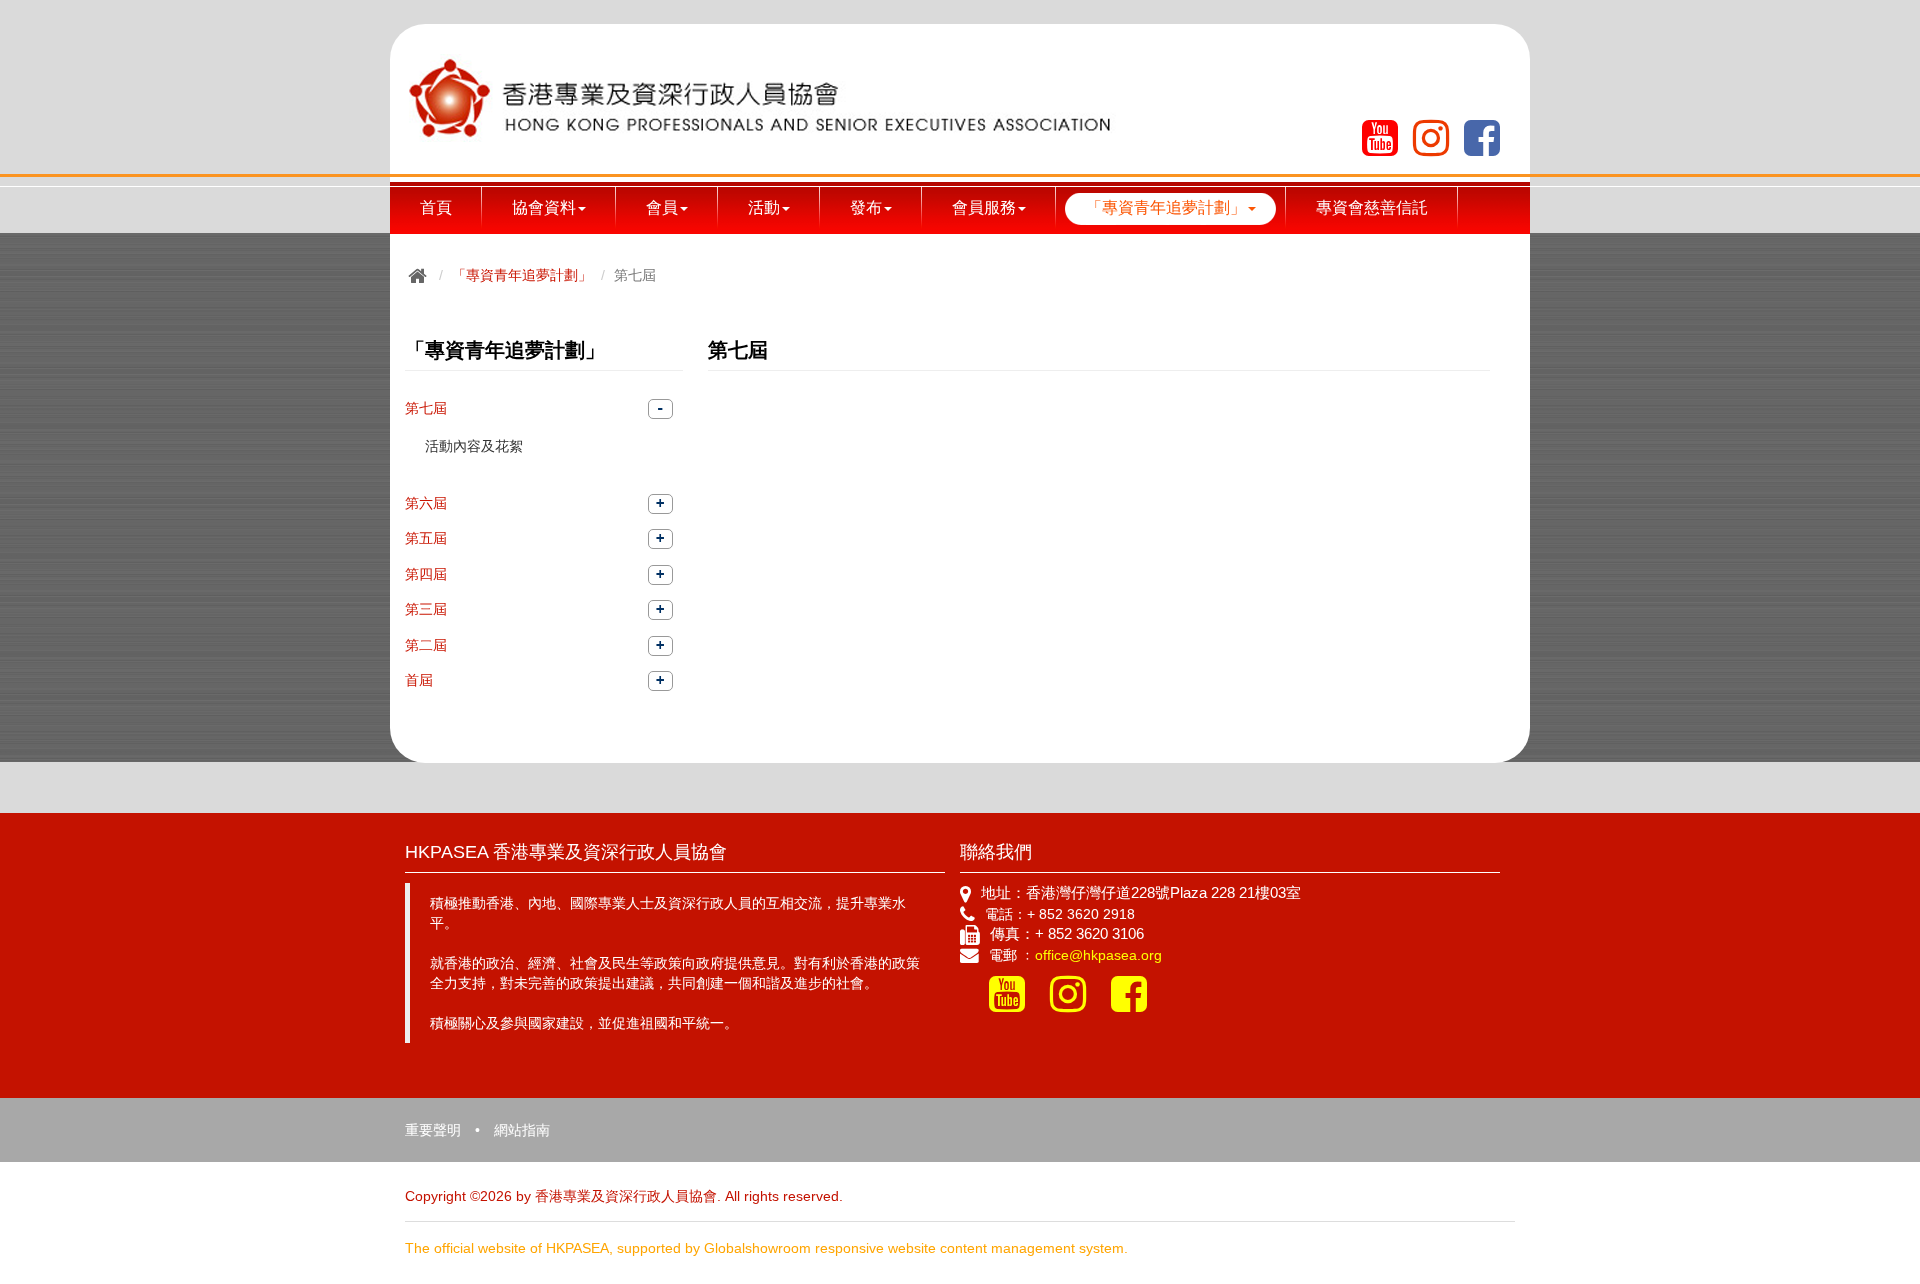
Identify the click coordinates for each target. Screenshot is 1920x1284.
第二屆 (426, 645)
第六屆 (426, 503)
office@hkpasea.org (1098, 955)
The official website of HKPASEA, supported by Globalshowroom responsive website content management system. (766, 1248)
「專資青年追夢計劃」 (522, 275)
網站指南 (522, 1130)
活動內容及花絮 (474, 446)
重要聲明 (433, 1130)
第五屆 (426, 538)
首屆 (419, 680)
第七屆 (426, 408)
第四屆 (426, 574)
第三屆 (426, 609)
